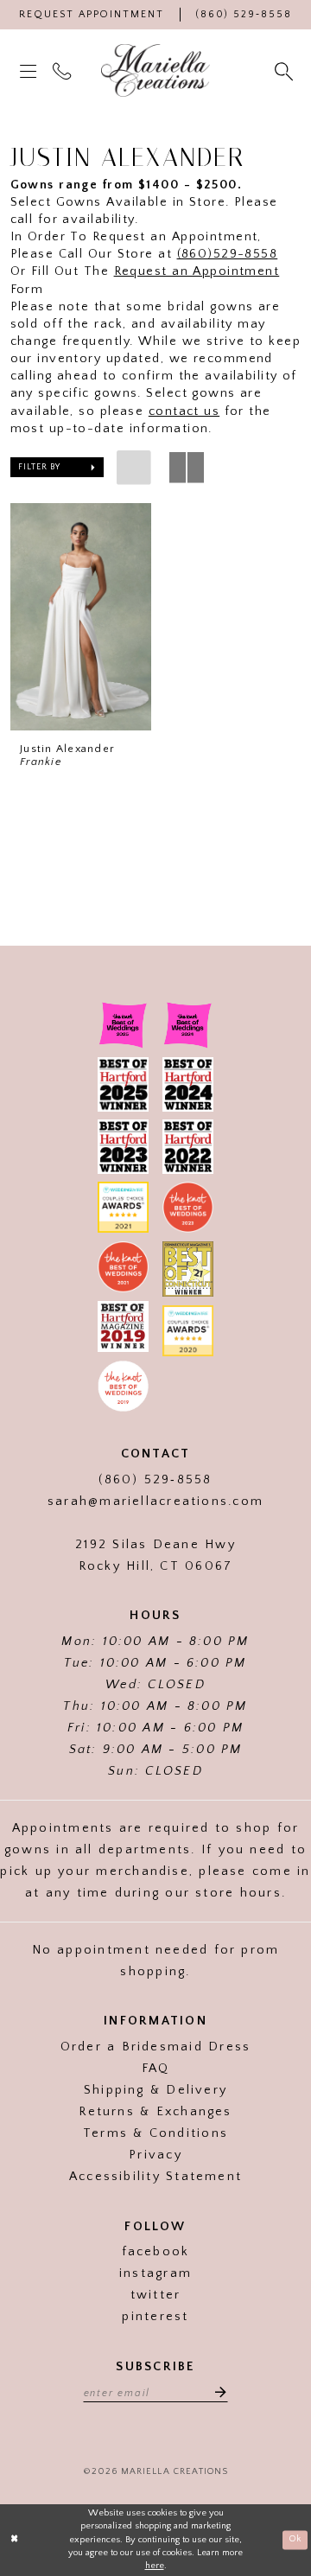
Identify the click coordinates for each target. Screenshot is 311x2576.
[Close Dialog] (15, 2540)
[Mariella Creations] (156, 71)
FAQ (156, 2069)
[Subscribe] (216, 2392)
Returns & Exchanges (155, 2112)
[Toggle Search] (285, 71)
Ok (295, 2540)
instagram (155, 2273)
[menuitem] (29, 70)
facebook (156, 2252)
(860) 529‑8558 (155, 1480)
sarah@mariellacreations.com (155, 1502)
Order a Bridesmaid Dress (155, 2047)
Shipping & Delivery (155, 2090)
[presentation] (81, 617)
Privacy (155, 2155)
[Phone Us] (63, 71)
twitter (156, 2295)
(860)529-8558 (228, 254)
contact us (184, 411)
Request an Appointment (197, 271)
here (155, 2566)
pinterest (155, 2317)
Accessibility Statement (155, 2177)
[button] (29, 70)
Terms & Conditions (155, 2133)
